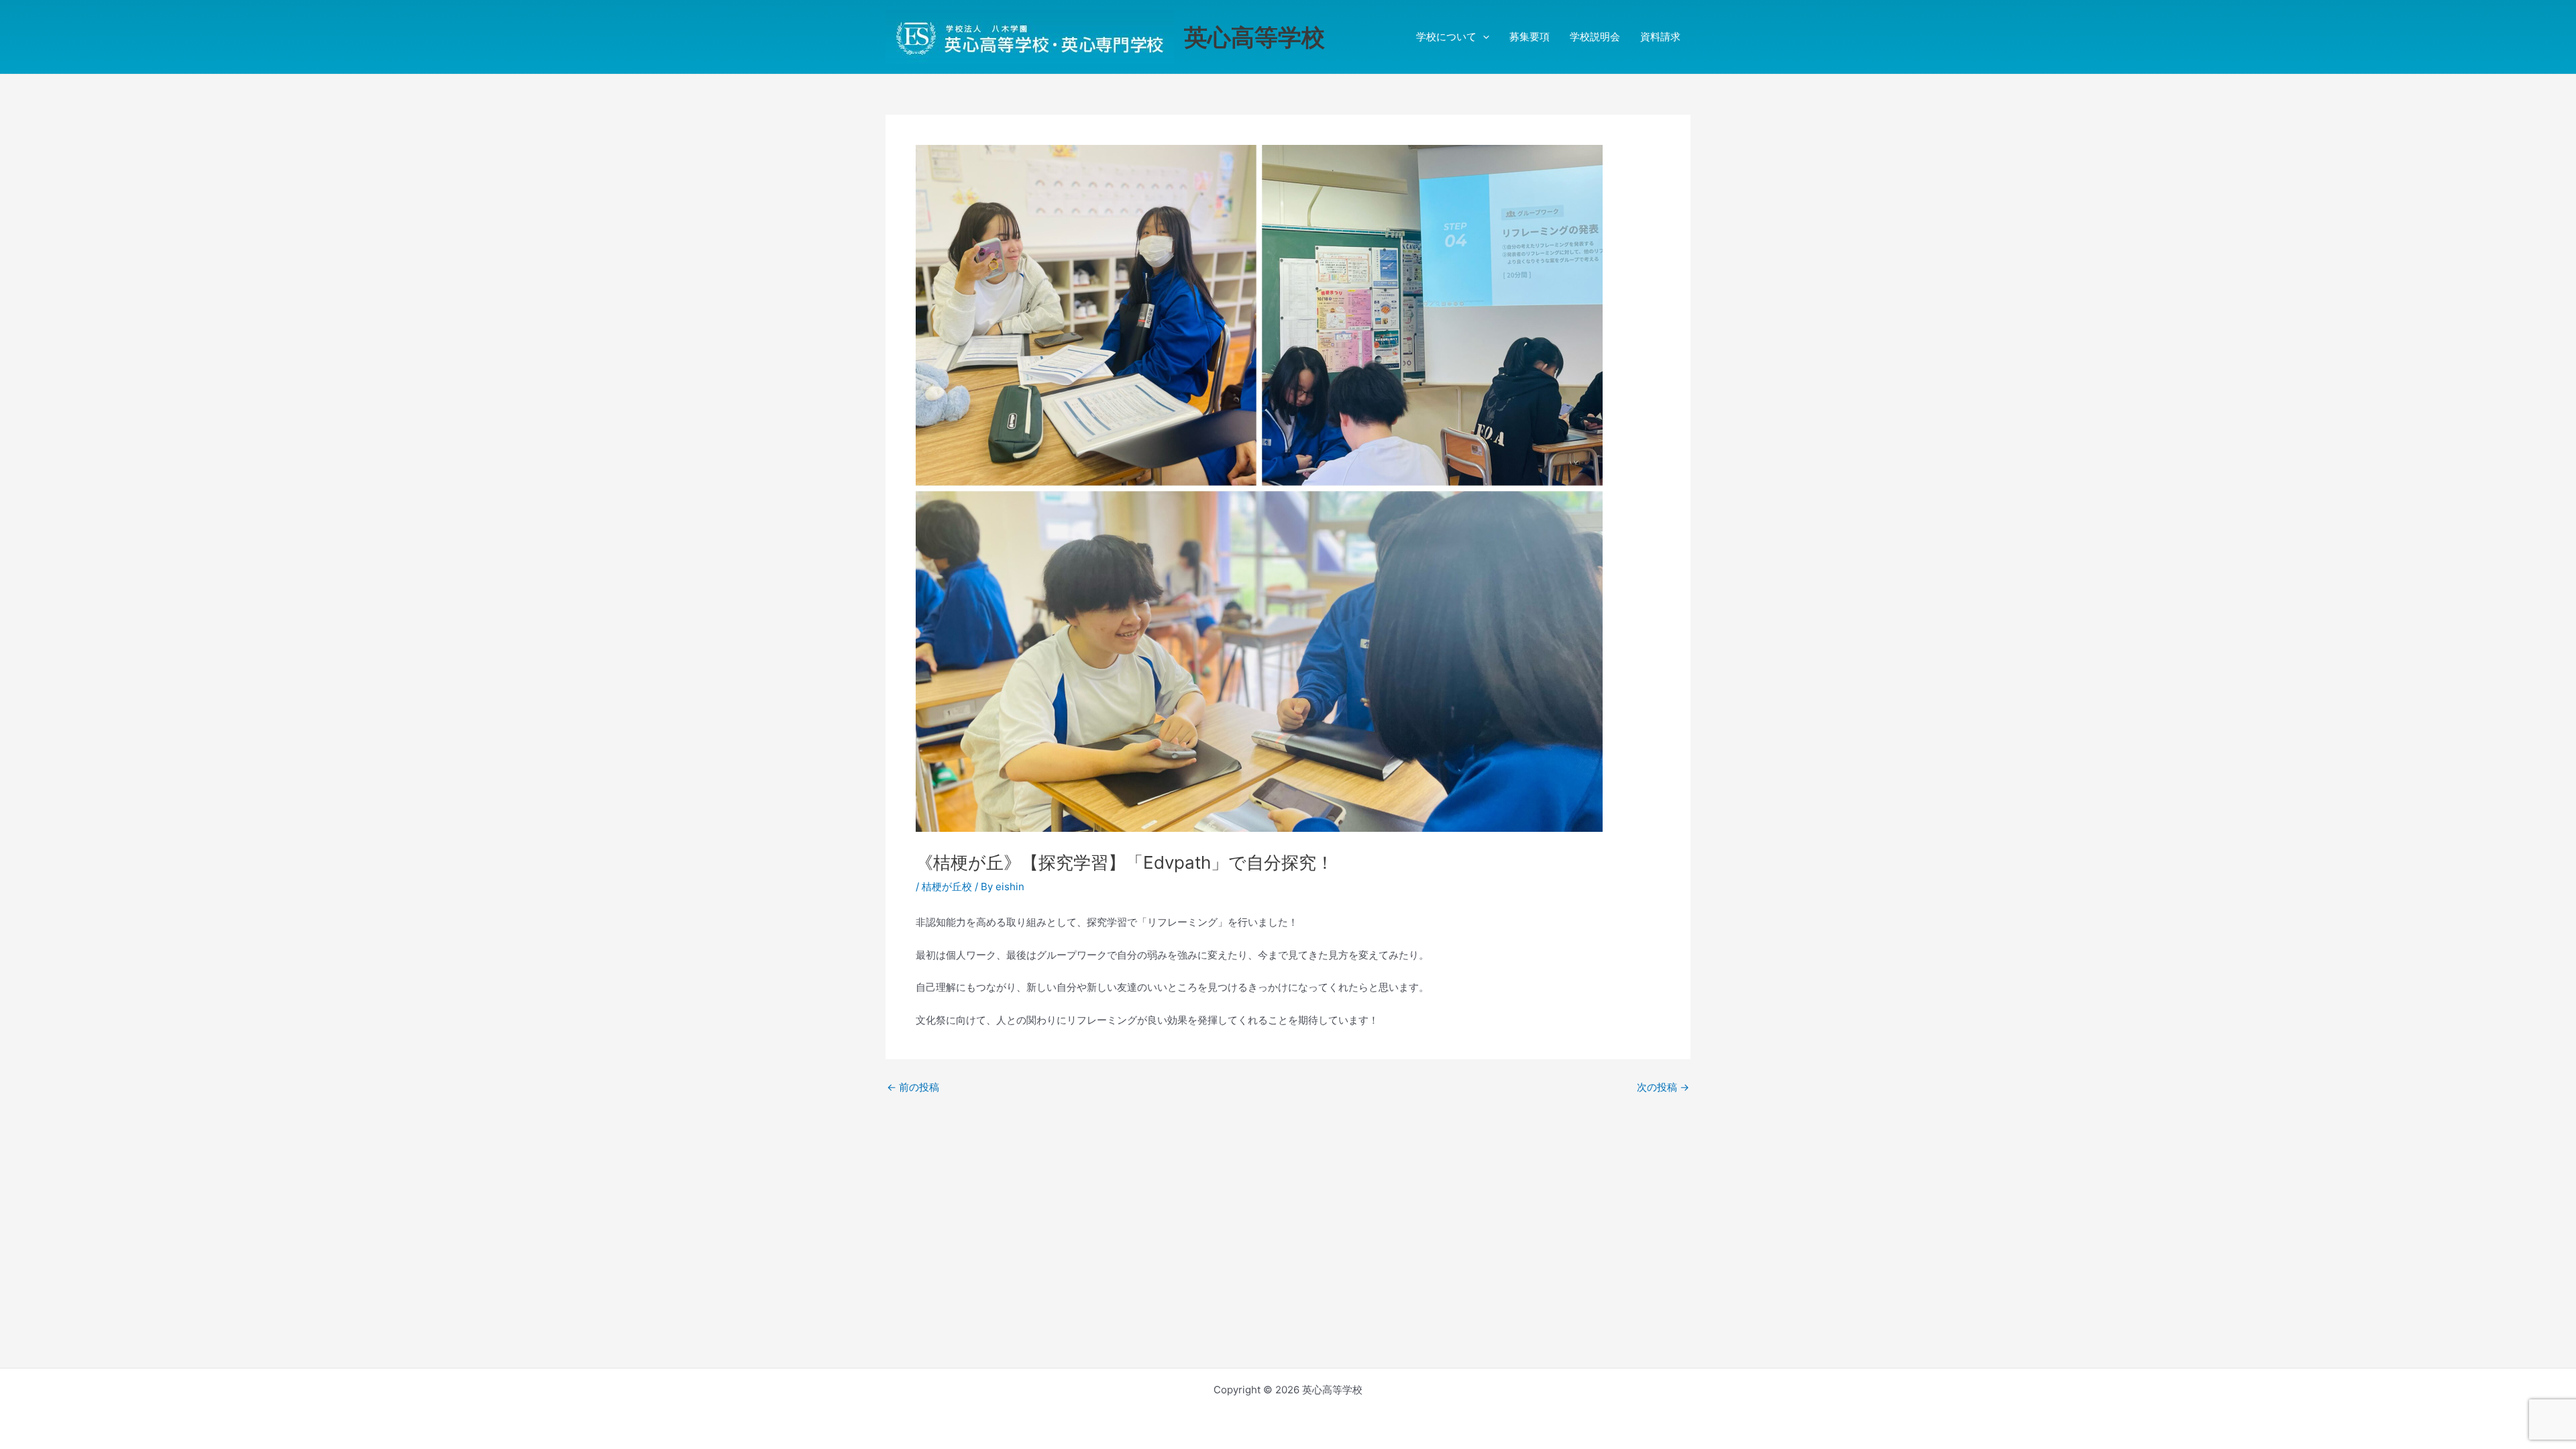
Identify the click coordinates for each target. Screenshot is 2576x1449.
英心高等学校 (1254, 37)
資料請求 (1660, 37)
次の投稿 (1663, 1087)
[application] (1483, 37)
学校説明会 (1595, 37)
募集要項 (1529, 37)
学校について (1446, 37)
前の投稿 (913, 1087)
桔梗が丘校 (947, 887)
